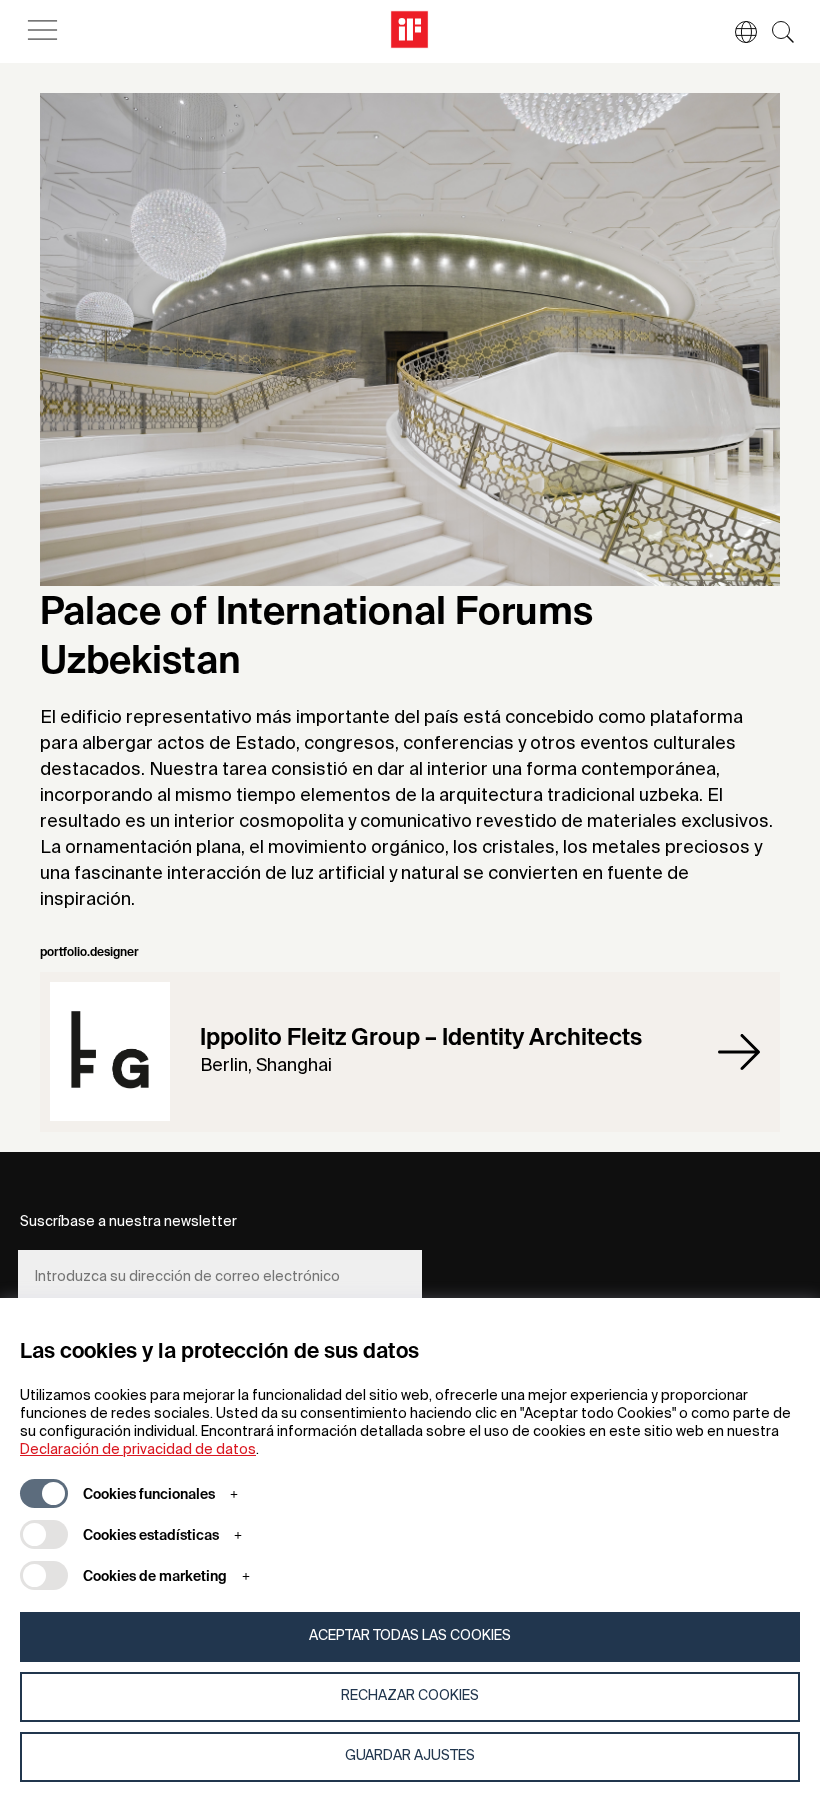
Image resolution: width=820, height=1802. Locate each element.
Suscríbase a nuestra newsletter (128, 1222)
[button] (736, 32)
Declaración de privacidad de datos (138, 1450)
